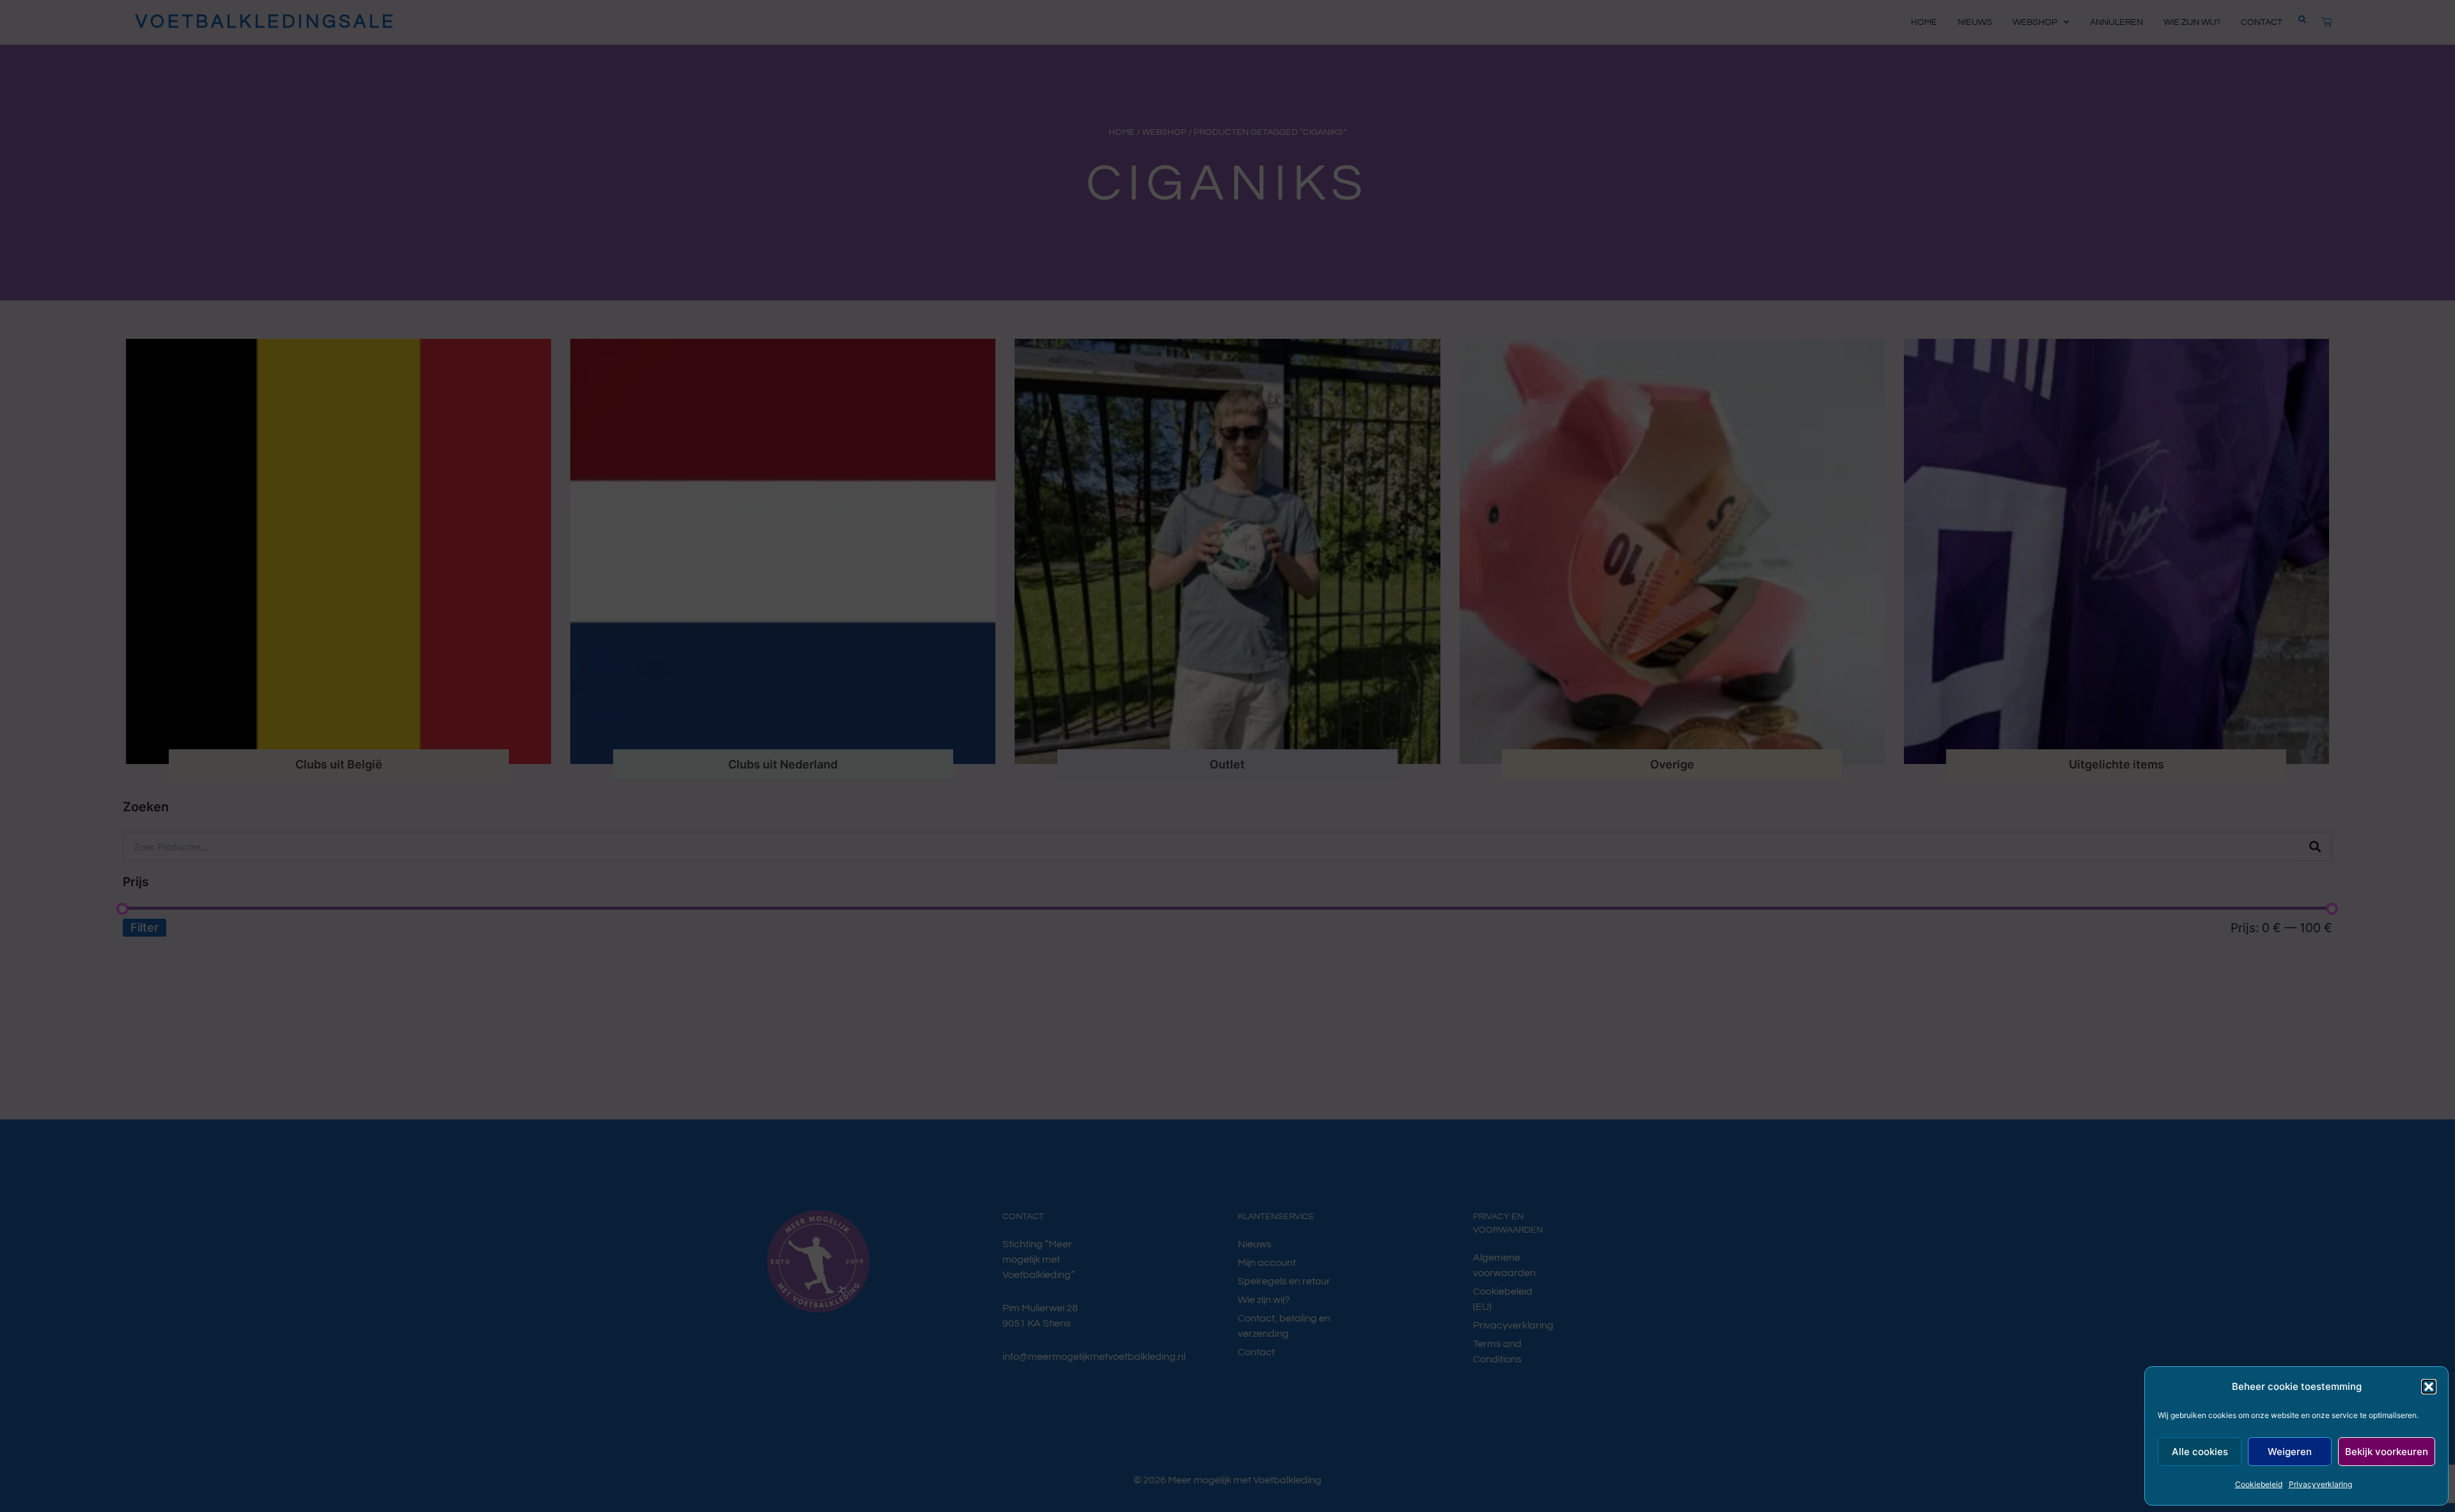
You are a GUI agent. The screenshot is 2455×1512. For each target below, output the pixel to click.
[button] (2429, 1387)
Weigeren (2290, 1452)
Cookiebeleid (2259, 1484)
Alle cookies (2200, 1452)
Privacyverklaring (2320, 1484)
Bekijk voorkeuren (2387, 1452)
